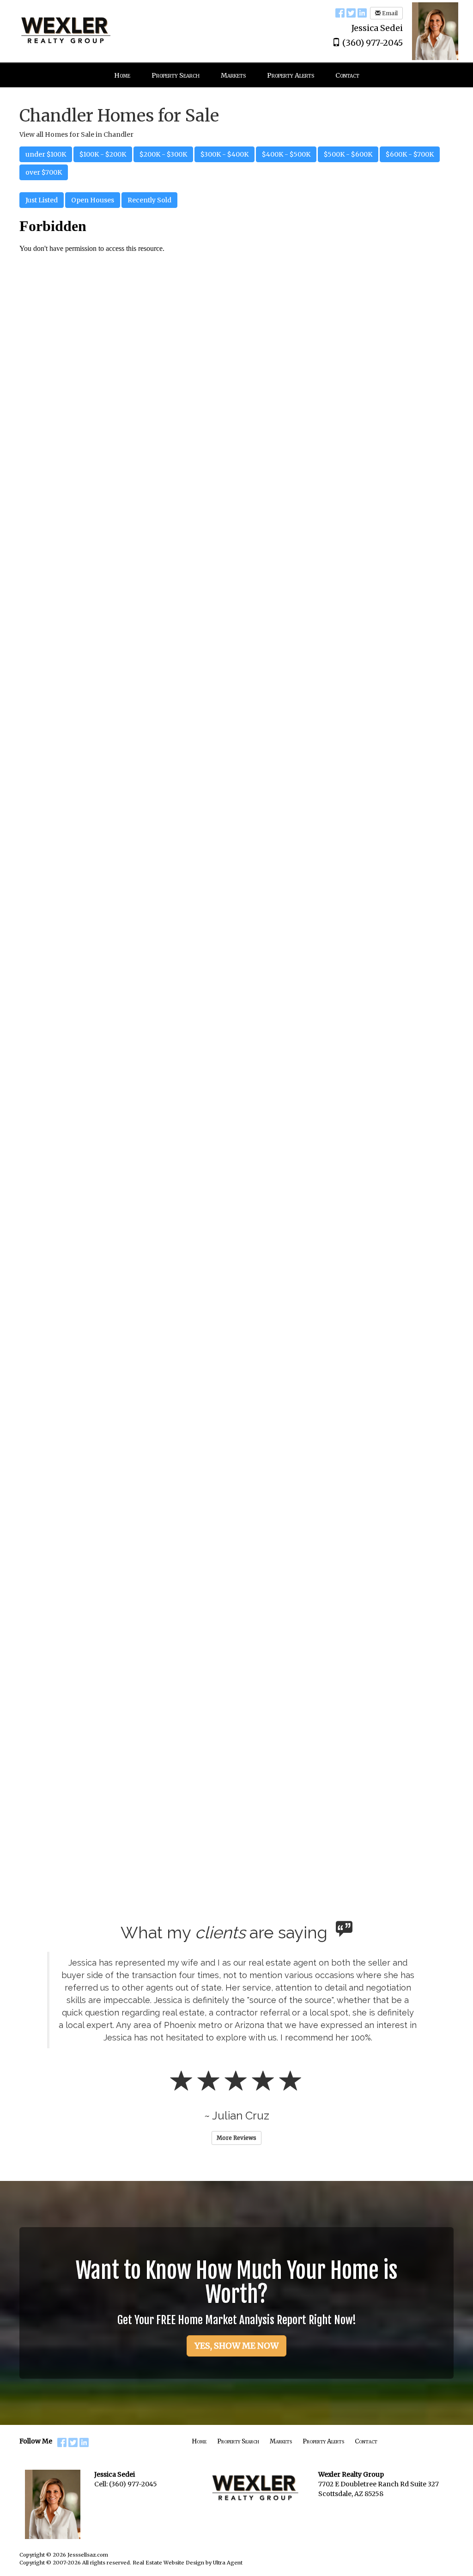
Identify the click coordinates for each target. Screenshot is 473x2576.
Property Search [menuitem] (176, 75)
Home (199, 2441)
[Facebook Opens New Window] (340, 12)
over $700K (44, 172)
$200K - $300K (163, 154)
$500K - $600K (348, 154)
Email (389, 13)
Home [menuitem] (122, 75)
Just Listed (42, 200)
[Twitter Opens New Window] (351, 12)
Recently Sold (149, 200)
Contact (366, 2441)
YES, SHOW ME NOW (236, 2346)
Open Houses (93, 200)
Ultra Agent (228, 2563)
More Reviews (236, 2138)
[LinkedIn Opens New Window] (362, 12)
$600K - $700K (410, 154)
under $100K (46, 154)
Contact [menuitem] (347, 75)
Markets (281, 2441)
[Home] (66, 25)
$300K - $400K (224, 154)
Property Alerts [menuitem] (291, 75)
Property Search (238, 2441)
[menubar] (237, 75)
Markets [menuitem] (233, 75)
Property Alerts (323, 2441)
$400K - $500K (286, 154)
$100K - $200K (103, 154)
